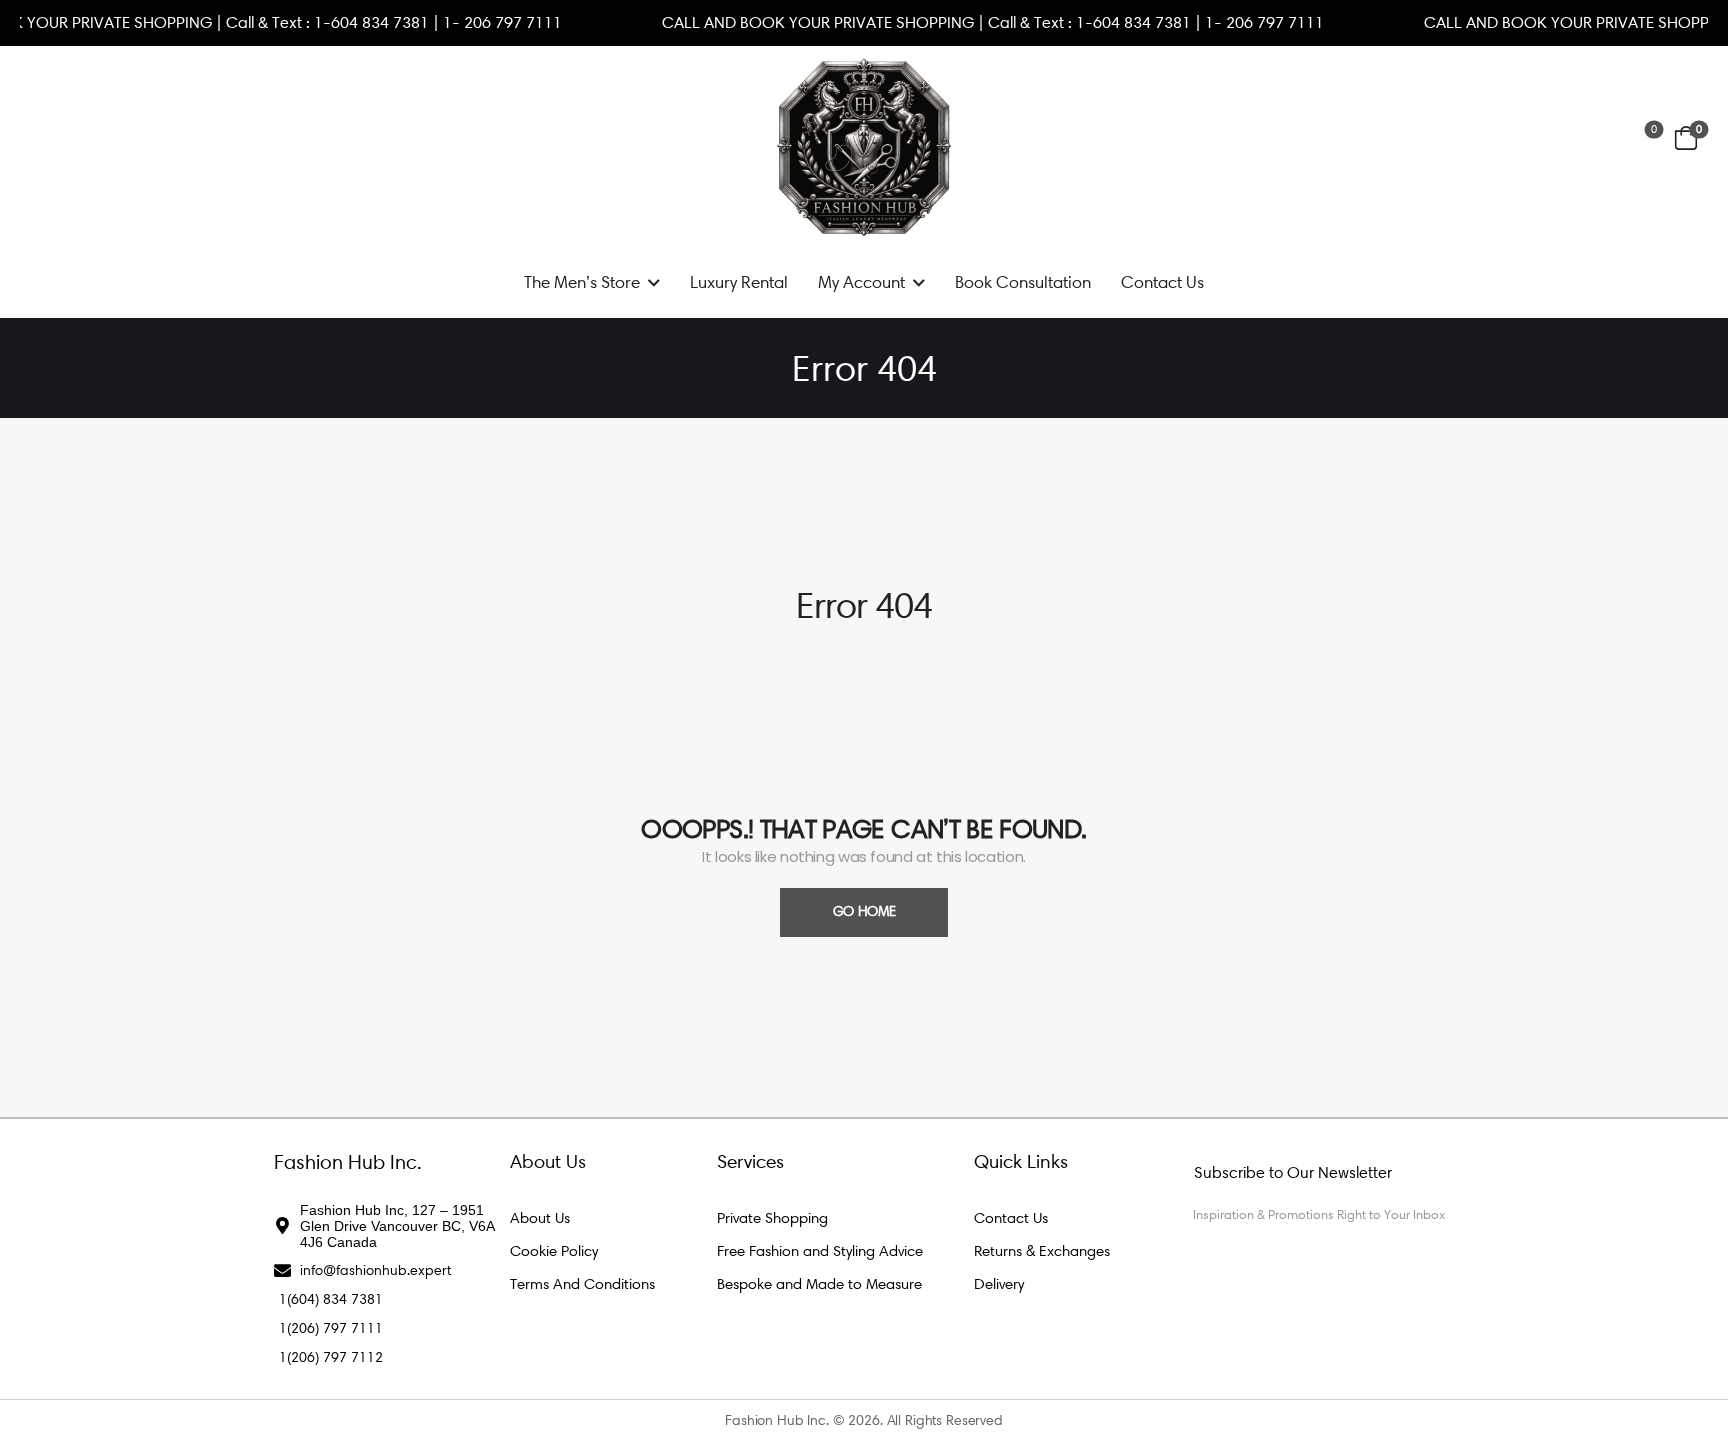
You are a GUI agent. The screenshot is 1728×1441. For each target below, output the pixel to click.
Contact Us (1162, 282)
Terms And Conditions (582, 1284)
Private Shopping (772, 1218)
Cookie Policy (554, 1251)
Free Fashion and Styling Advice (820, 1251)
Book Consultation (1023, 282)
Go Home (864, 911)
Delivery (999, 1284)
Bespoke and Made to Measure (819, 1284)
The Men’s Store (582, 282)
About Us (540, 1218)
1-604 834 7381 (402, 22)
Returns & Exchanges (1042, 1251)
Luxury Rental (739, 282)
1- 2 (487, 22)
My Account (861, 282)
